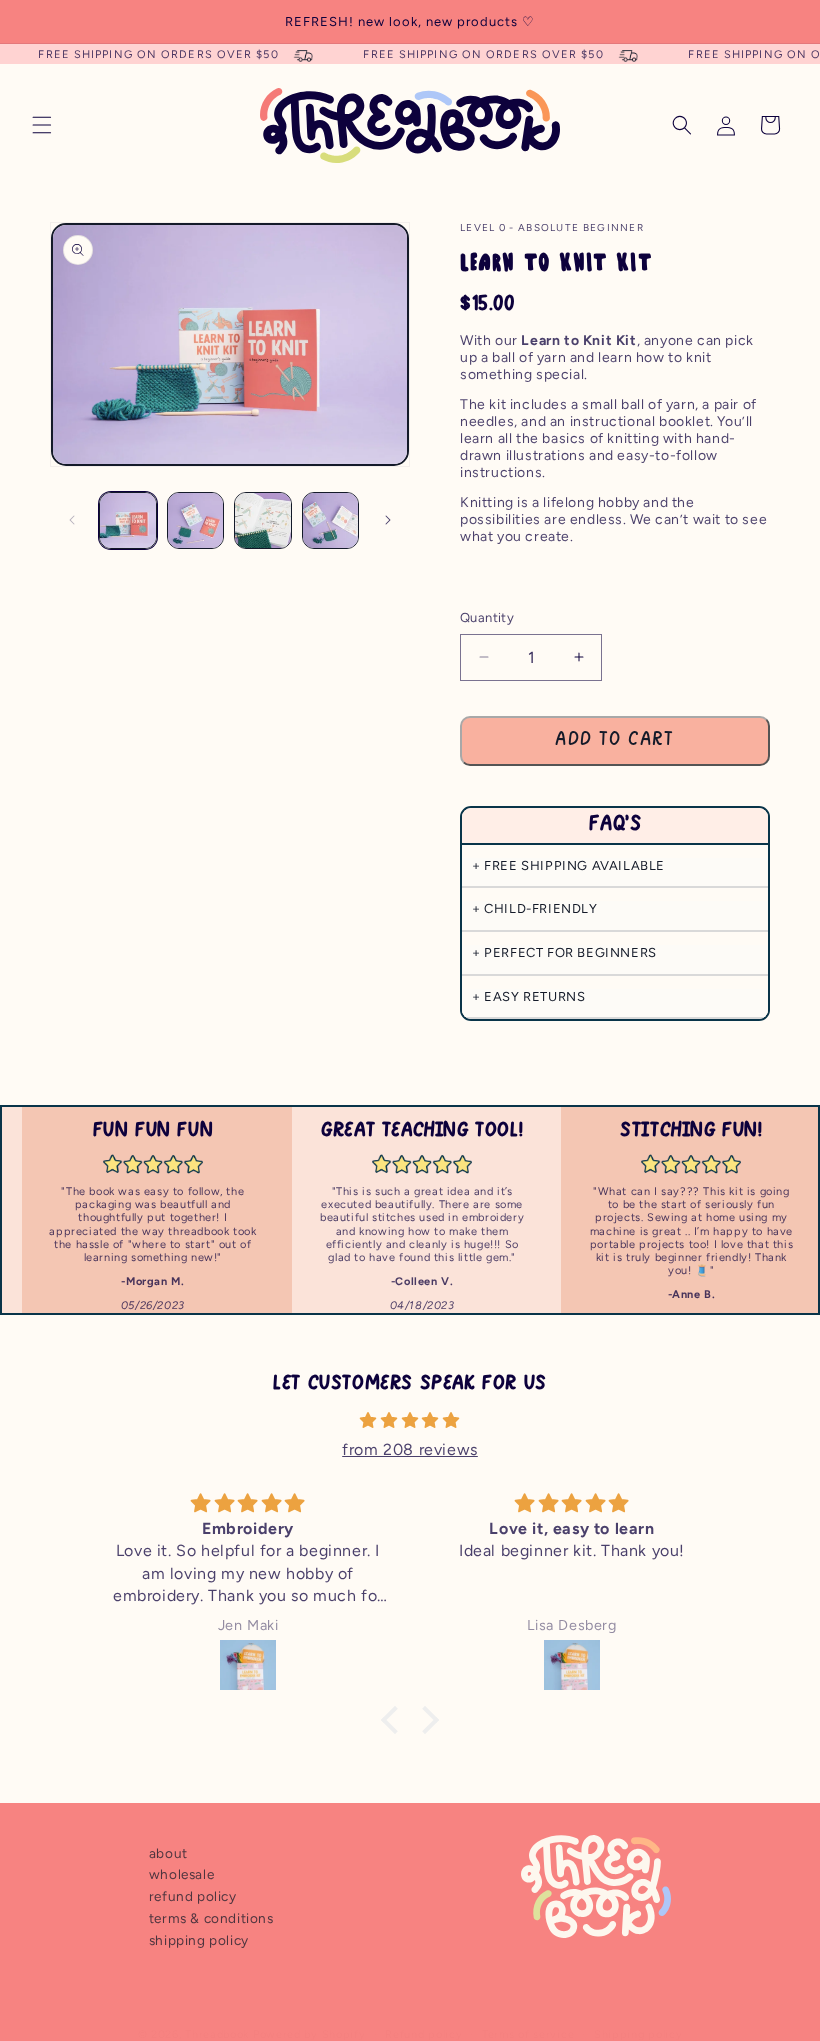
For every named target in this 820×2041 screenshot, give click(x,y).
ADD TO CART (614, 741)
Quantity (487, 617)
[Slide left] (72, 520)
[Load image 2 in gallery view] (196, 521)
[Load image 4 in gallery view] (331, 521)
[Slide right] (388, 520)
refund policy (193, 1896)
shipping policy (199, 1940)
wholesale (181, 1874)
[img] (410, 1421)
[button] (42, 125)
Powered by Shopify (309, 2034)
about (168, 1853)
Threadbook (217, 2034)
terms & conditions (211, 1918)
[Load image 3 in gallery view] (263, 521)
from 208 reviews (410, 1449)
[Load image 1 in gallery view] (128, 521)
